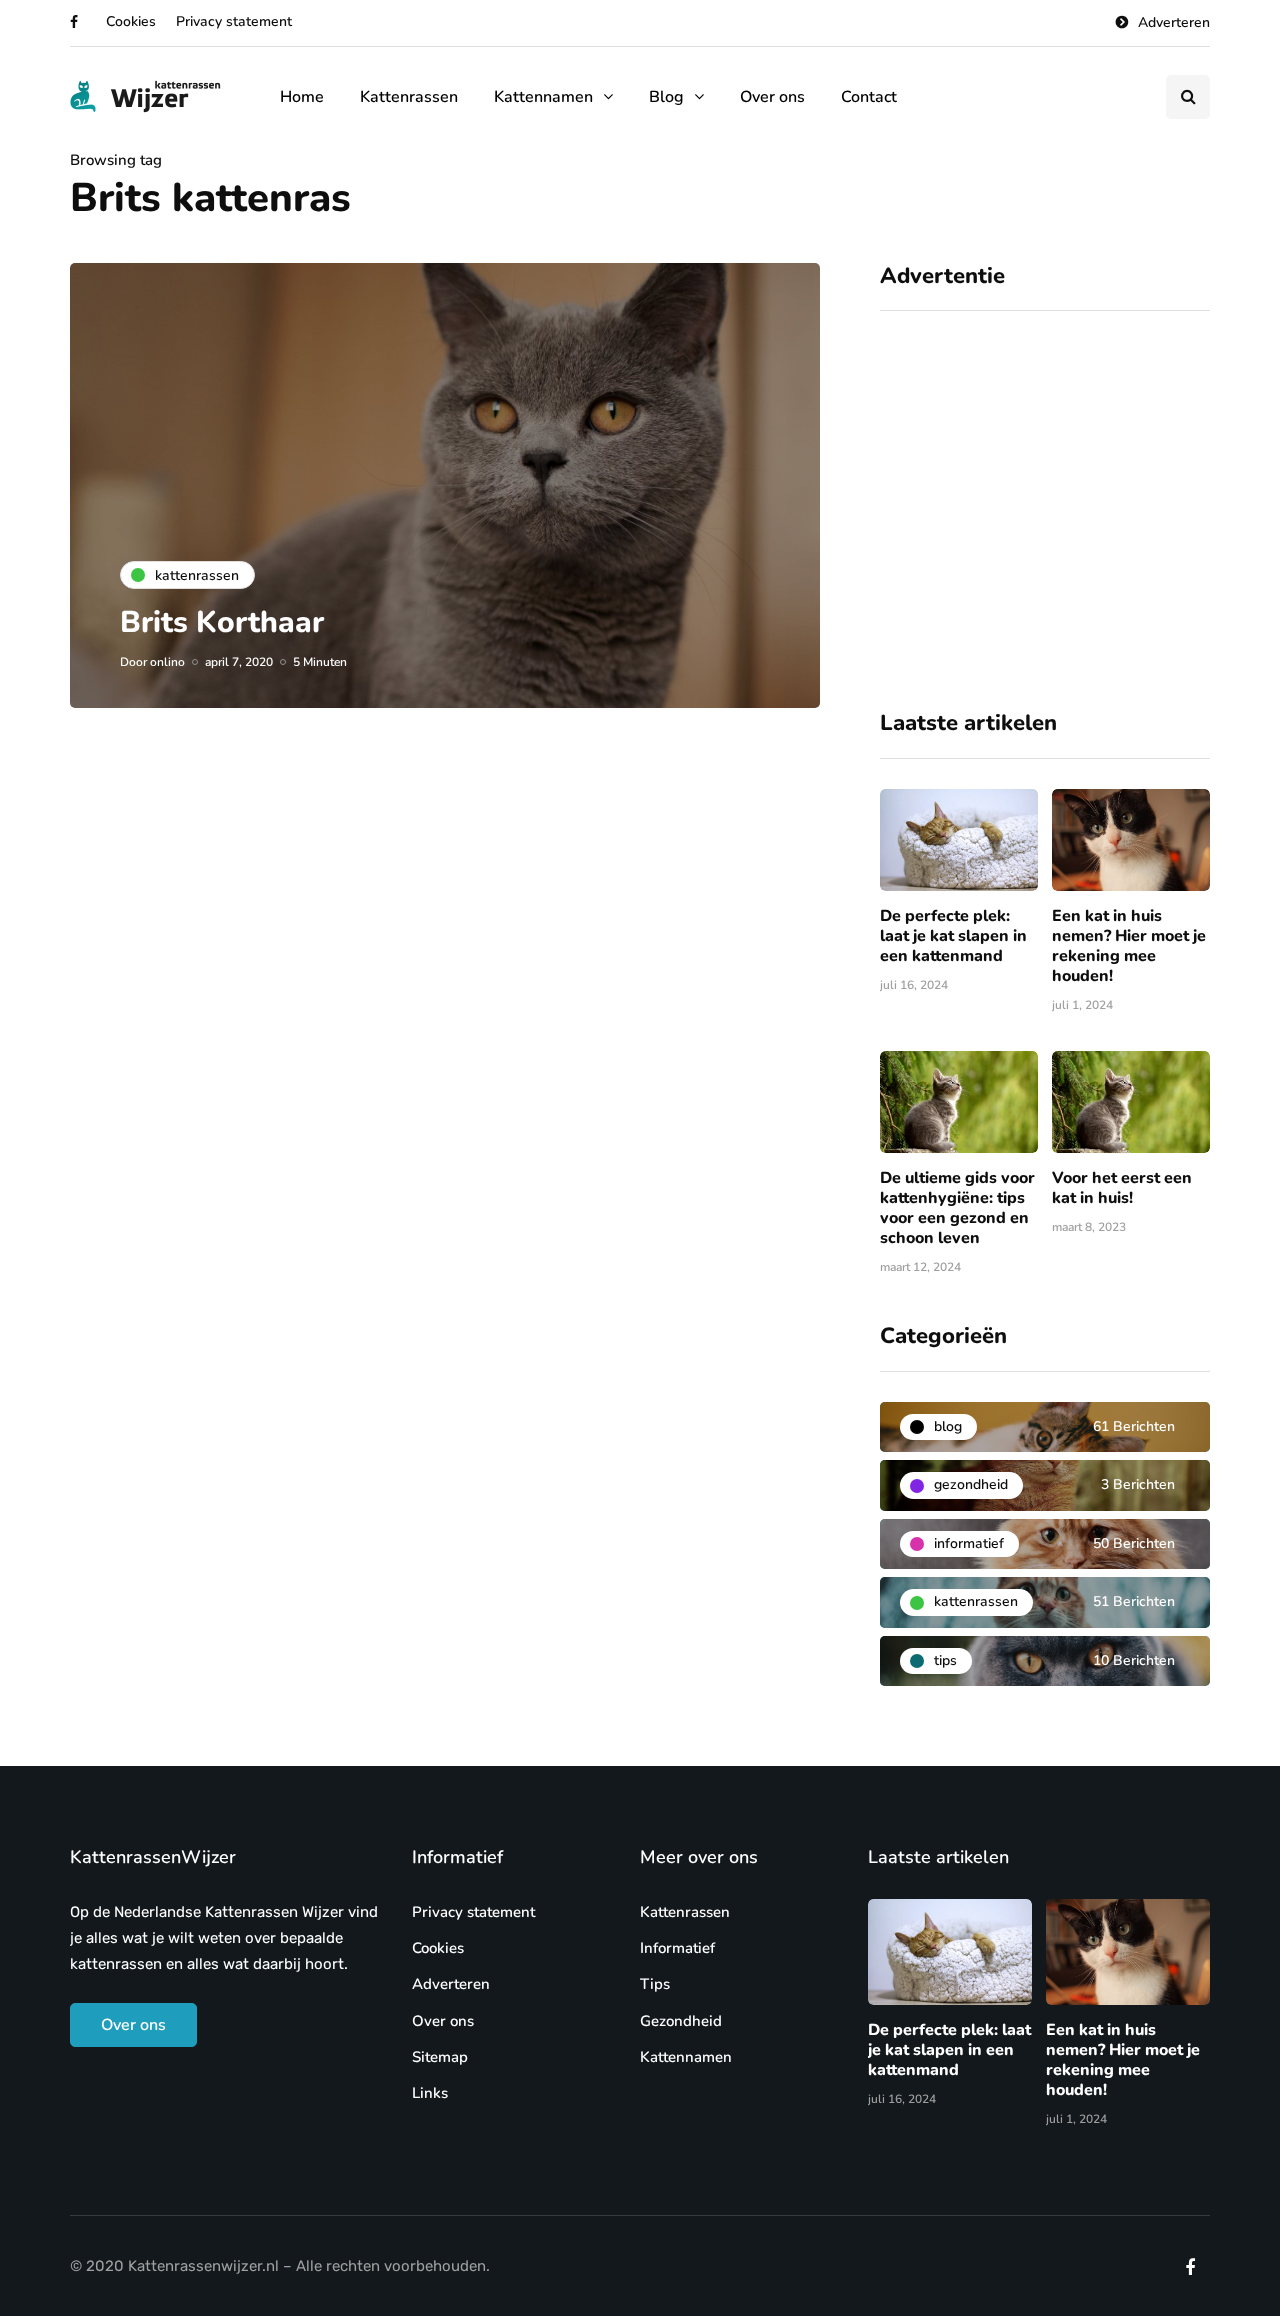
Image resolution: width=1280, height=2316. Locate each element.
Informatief (677, 1948)
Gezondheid (681, 2021)
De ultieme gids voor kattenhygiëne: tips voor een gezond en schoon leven (957, 1208)
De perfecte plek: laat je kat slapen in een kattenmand (953, 936)
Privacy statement (234, 21)
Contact (869, 97)
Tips (655, 1984)
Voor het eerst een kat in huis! (1122, 1188)
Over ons (772, 97)
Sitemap (440, 2057)
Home (302, 97)
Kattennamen (543, 97)
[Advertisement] (1045, 519)
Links (430, 2093)
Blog (666, 97)
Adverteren (1174, 22)
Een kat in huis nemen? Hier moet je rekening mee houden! (1129, 946)
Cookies (131, 21)
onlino (167, 662)
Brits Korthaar (222, 622)
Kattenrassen (409, 97)
